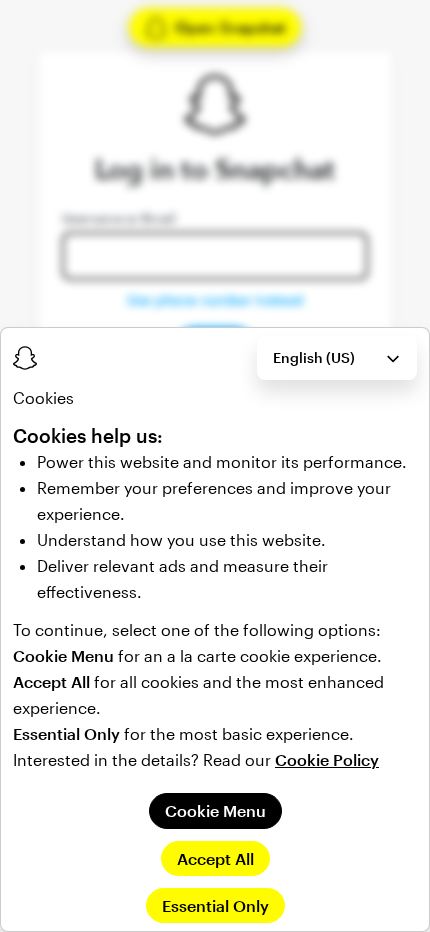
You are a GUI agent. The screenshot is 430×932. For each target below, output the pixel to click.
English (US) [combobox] (314, 357)
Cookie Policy (327, 759)
